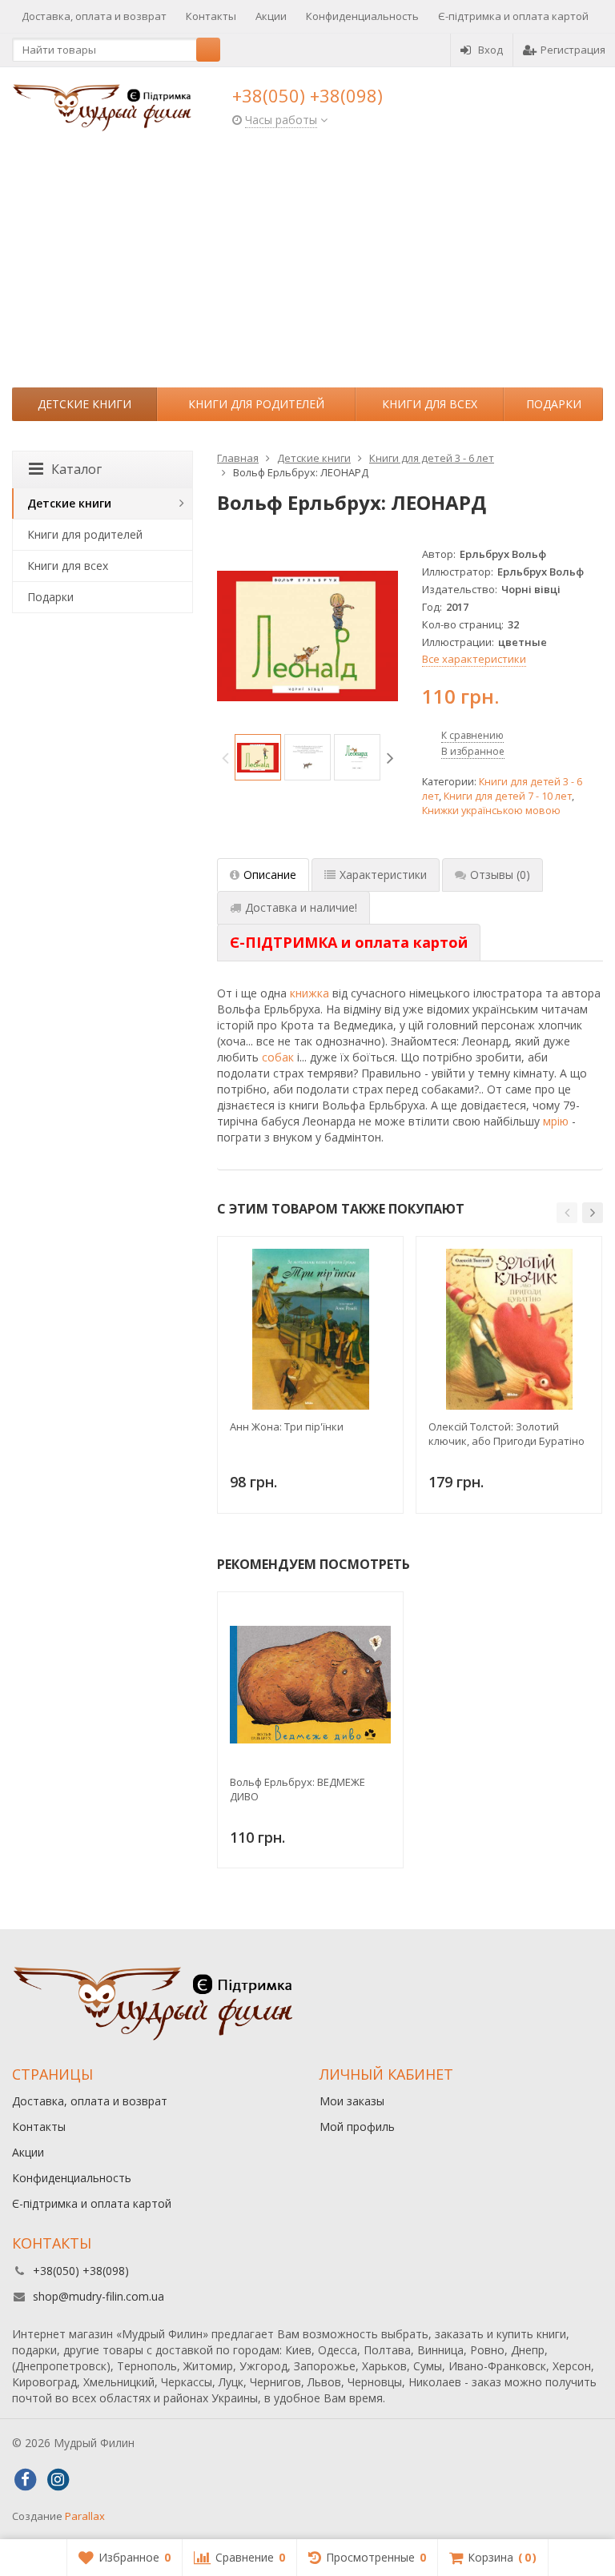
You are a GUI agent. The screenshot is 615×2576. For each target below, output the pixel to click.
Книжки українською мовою (491, 811)
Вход (490, 50)
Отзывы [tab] (500, 875)
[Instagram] (58, 2480)
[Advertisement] (307, 267)
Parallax (85, 2516)
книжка (310, 993)
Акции (271, 16)
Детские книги (84, 404)
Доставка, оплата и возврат (94, 16)
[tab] (349, 943)
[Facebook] (25, 2480)
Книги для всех (430, 404)
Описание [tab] (270, 875)
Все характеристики (474, 659)
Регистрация (573, 50)
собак (278, 1057)
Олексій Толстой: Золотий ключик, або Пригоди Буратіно (506, 1434)
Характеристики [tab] (383, 875)
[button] (567, 1213)
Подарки (554, 404)
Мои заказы (352, 2101)
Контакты (211, 16)
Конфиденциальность (362, 16)
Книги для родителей (256, 404)
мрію (556, 1121)
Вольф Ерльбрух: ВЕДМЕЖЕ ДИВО (297, 1789)
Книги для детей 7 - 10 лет (508, 796)
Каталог (76, 469)
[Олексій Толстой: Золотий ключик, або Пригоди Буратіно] (509, 1329)
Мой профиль (357, 2127)
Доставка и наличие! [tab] (301, 907)
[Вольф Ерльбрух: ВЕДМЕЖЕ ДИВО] (310, 1685)
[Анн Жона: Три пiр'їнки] (310, 1329)
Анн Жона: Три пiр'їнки (287, 1426)
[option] (258, 757)
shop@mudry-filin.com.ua (98, 2296)
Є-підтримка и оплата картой (513, 16)
